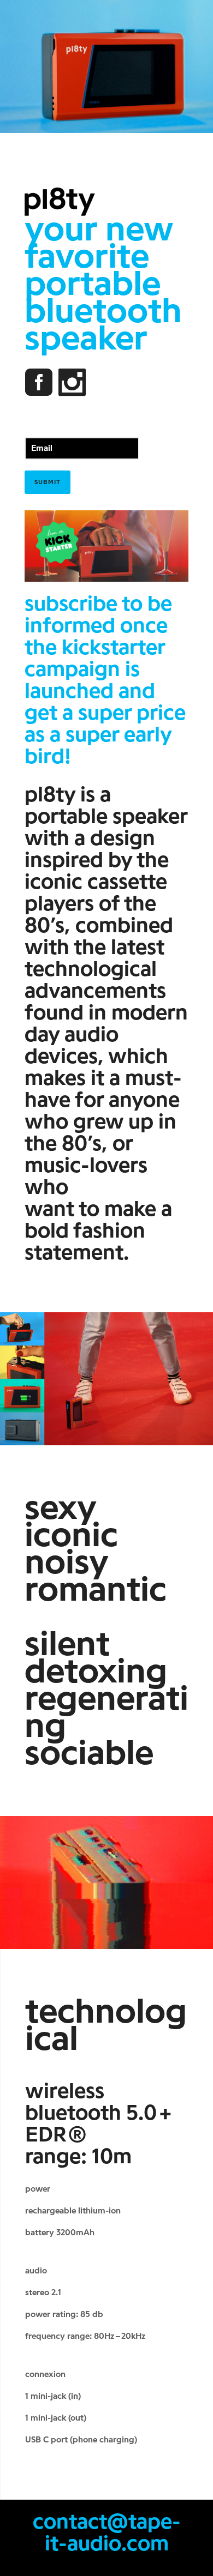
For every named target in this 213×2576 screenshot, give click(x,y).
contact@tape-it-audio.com (107, 2532)
